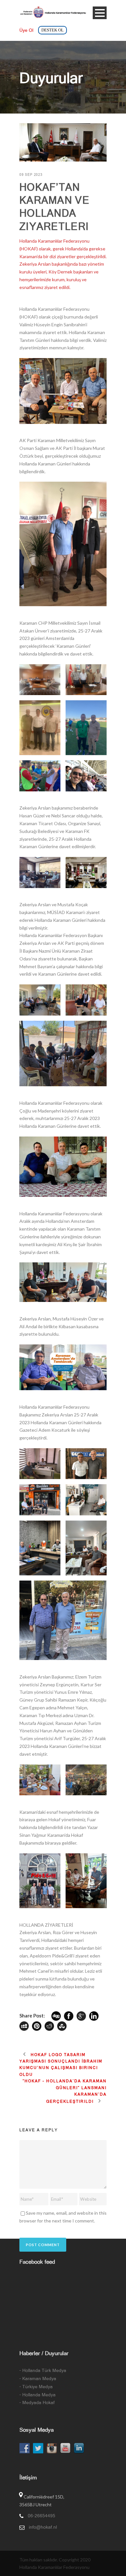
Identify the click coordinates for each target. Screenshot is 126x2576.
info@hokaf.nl (43, 2527)
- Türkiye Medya (36, 2387)
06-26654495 (42, 2516)
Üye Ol (26, 30)
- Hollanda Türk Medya (43, 2370)
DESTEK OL (52, 30)
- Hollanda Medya (37, 2395)
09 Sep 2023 (31, 175)
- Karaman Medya (38, 2378)
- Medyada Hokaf (37, 2402)
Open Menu (100, 13)
